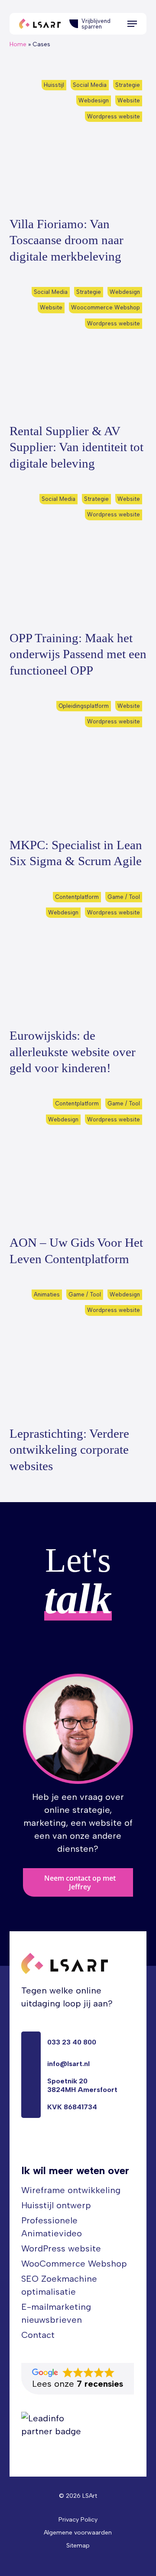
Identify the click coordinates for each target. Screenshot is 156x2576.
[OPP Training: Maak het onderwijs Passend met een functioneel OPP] (78, 557)
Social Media (90, 85)
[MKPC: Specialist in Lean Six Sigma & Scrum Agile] (78, 764)
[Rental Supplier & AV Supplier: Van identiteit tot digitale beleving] (78, 350)
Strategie (128, 85)
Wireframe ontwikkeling (71, 2190)
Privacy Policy (78, 2520)
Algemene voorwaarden (78, 2533)
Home (18, 44)
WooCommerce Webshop (74, 2264)
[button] (132, 24)
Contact (38, 2335)
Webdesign (94, 100)
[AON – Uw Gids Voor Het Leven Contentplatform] (78, 1162)
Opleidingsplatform (84, 706)
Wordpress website (114, 116)
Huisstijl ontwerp (56, 2205)
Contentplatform (77, 897)
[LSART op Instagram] (66, 2146)
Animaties (47, 1294)
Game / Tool (124, 897)
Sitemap (78, 2546)
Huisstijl (54, 85)
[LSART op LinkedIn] (27, 2146)
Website (129, 100)
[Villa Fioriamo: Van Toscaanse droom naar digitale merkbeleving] (78, 143)
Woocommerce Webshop (106, 307)
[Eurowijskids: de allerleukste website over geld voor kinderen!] (78, 955)
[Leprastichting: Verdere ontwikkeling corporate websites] (78, 1353)
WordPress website (61, 2248)
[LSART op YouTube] (46, 2146)
